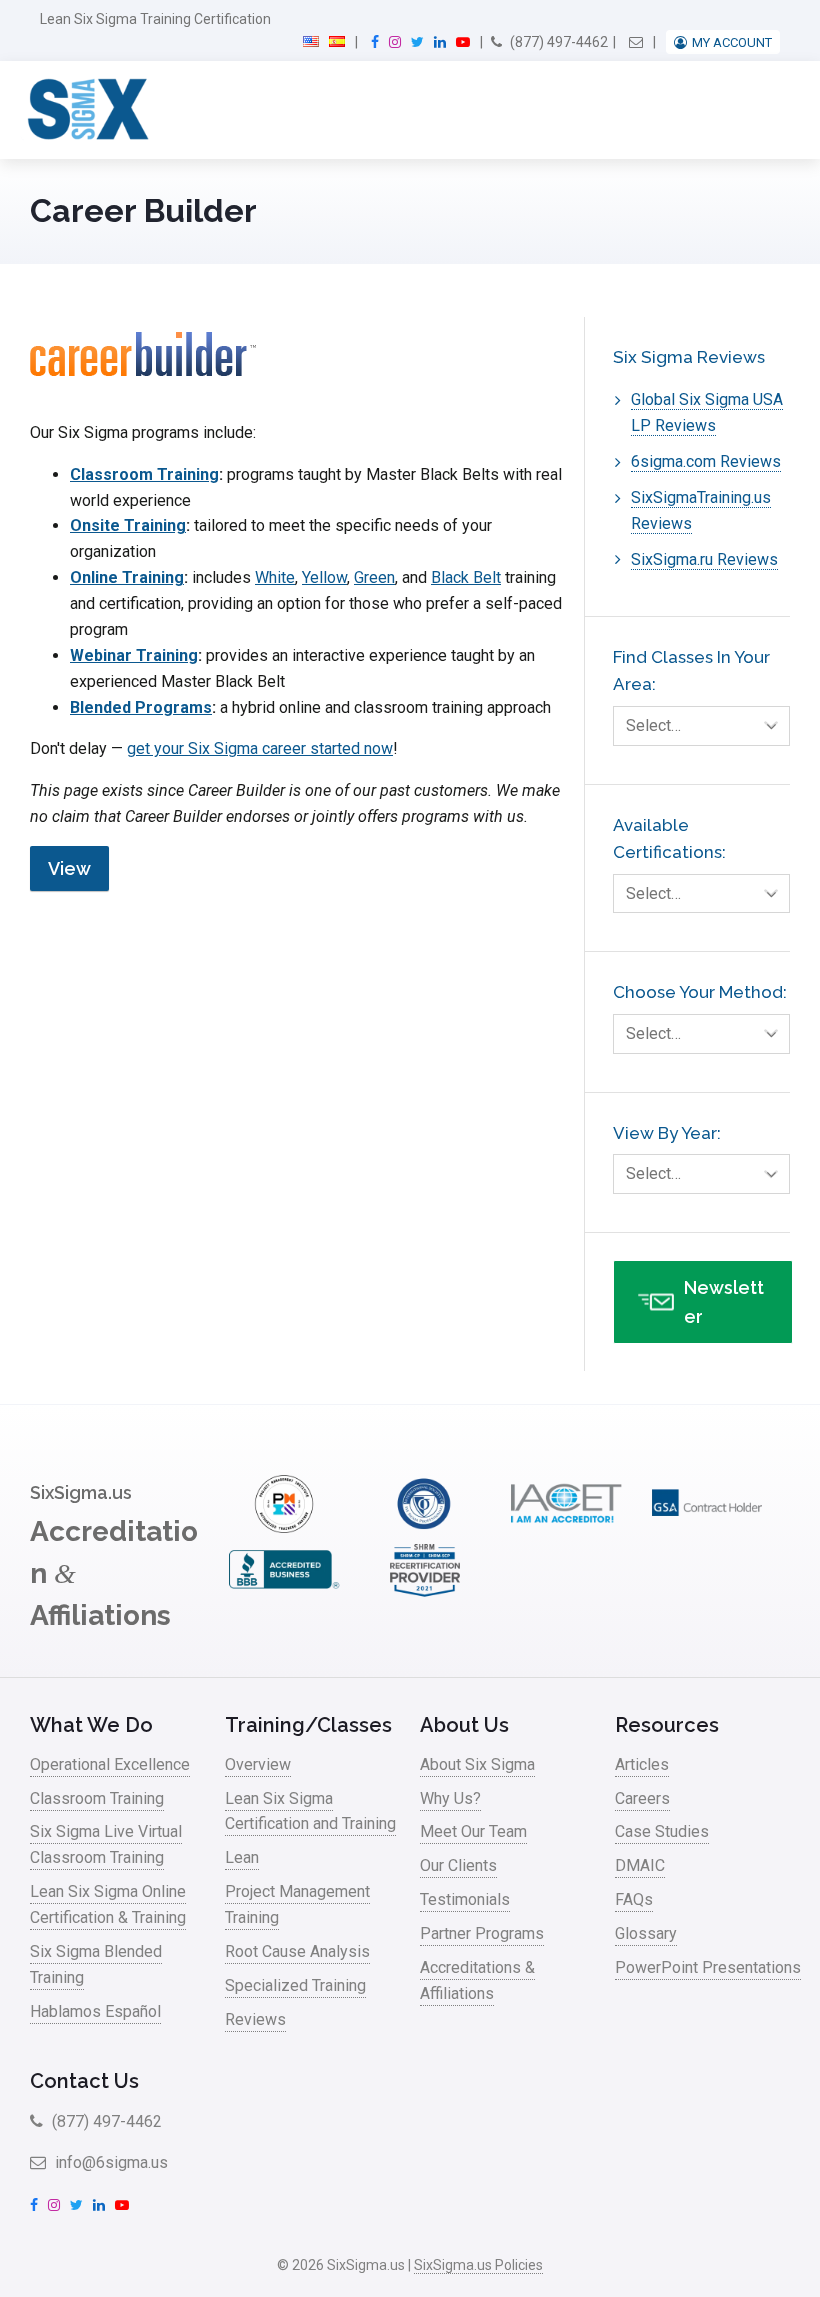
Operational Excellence (110, 1764)
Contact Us (84, 2081)
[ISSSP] (425, 1527)
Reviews (255, 2019)
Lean (242, 1857)
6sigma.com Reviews (706, 461)
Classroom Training (144, 474)
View (69, 868)
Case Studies (662, 1831)
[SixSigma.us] (84, 110)
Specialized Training (295, 1985)
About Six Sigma (477, 1764)
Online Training (127, 577)
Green (374, 577)
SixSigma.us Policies (478, 2265)
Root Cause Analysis (297, 1951)
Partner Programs (482, 1933)
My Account (732, 42)
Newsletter (724, 1302)
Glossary (646, 1933)
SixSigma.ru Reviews (704, 559)
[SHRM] (425, 1593)
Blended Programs (141, 707)
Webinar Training (134, 655)
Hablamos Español (95, 2011)
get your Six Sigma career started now (260, 748)
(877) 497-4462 (557, 42)
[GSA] (707, 1527)
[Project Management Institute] (284, 1527)
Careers (642, 1798)
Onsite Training (128, 525)
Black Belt (466, 577)
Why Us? (450, 1798)
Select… (653, 725)
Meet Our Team (473, 1831)
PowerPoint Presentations (708, 1967)
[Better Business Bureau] (284, 1593)
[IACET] (566, 1527)
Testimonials (465, 1899)
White (275, 577)
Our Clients (458, 1865)
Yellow (324, 577)
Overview (258, 1764)
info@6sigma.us (109, 2162)
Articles (642, 1764)
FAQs (634, 1899)
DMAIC (640, 1865)
